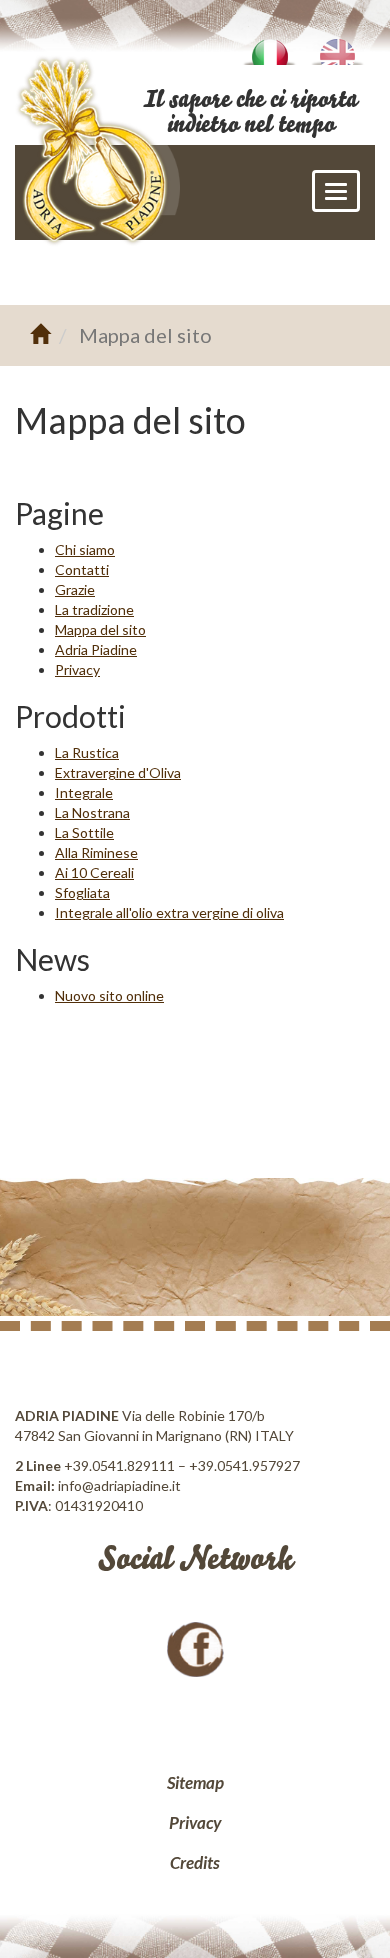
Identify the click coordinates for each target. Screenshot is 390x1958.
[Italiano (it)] (269, 45)
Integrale (84, 792)
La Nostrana (92, 812)
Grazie (75, 589)
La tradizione (94, 609)
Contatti (82, 569)
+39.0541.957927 (244, 1465)
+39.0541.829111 (119, 1465)
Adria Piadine (96, 649)
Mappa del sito (100, 629)
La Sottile (84, 832)
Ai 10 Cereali (94, 872)
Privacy (77, 669)
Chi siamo (85, 549)
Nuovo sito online (109, 995)
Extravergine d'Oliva (118, 772)
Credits (195, 1862)
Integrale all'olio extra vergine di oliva (169, 912)
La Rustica (87, 752)
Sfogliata (82, 892)
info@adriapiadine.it (119, 1485)
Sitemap (195, 1782)
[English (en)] (337, 45)
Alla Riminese (96, 852)
